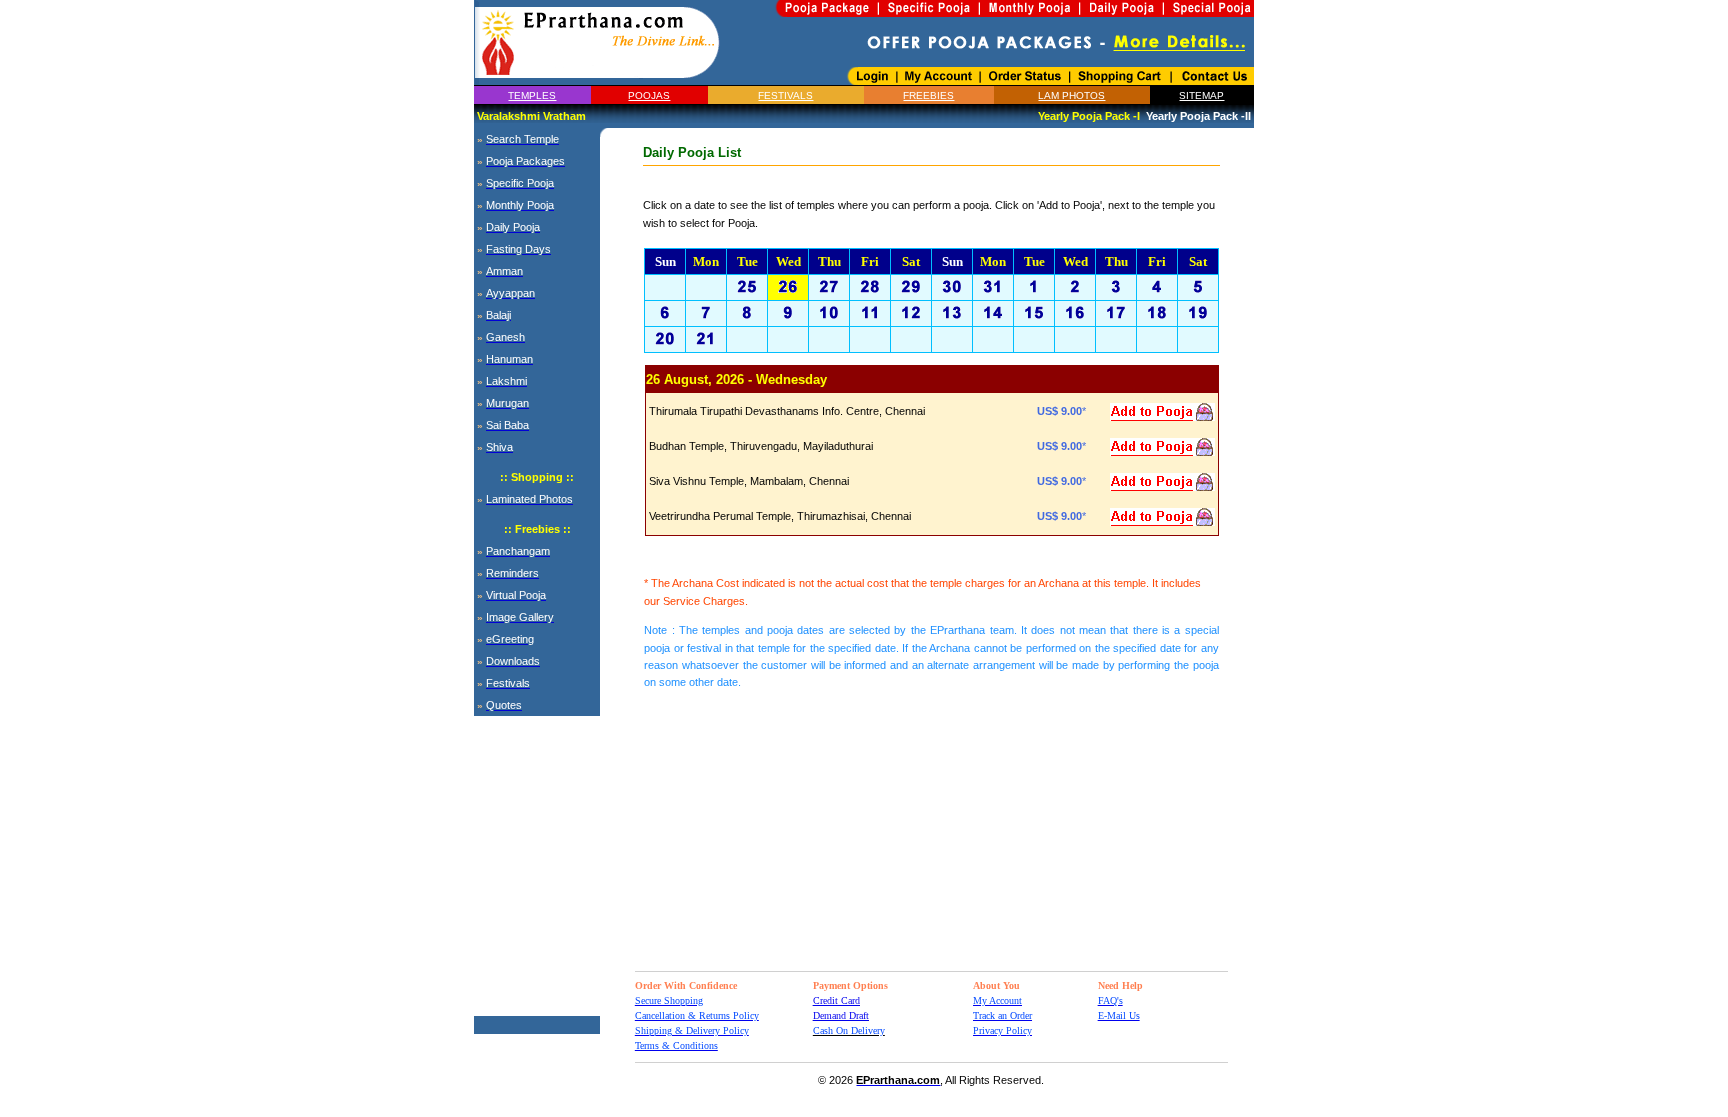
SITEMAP (1201, 95)
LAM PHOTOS (1071, 95)
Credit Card (836, 1000)
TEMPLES (532, 95)
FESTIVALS (785, 95)
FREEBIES (928, 95)
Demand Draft (841, 1015)
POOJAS (649, 95)
